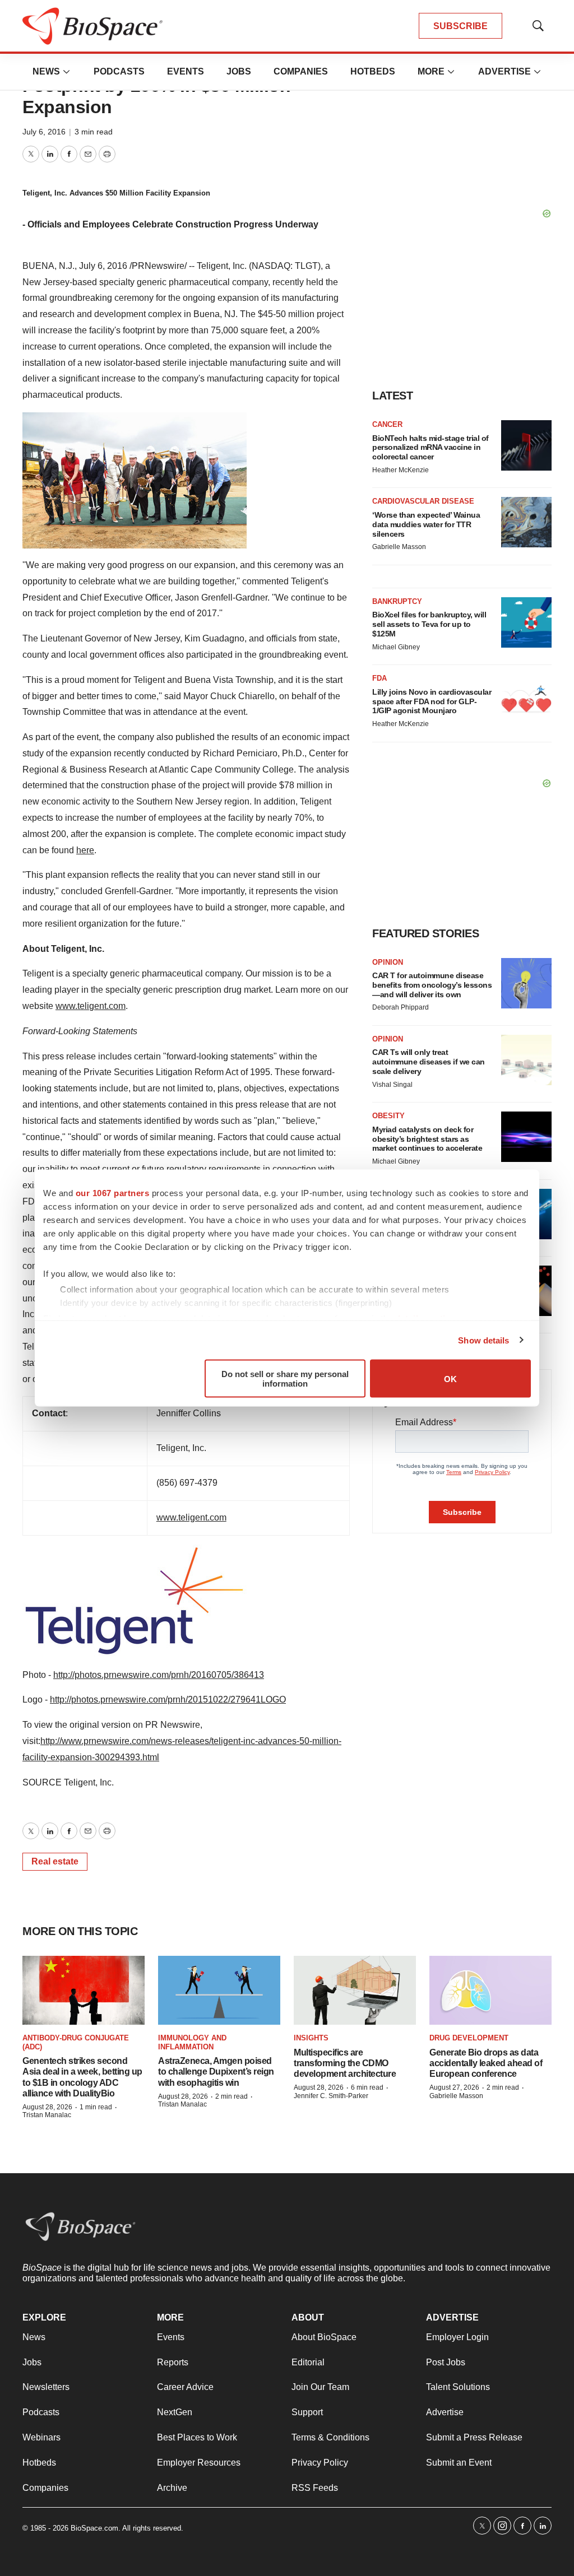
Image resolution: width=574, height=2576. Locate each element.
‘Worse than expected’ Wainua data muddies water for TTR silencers (426, 524)
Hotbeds (373, 71)
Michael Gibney (396, 647)
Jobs (239, 71)
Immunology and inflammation (192, 2042)
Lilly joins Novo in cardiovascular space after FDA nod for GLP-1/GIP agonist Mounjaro (432, 701)
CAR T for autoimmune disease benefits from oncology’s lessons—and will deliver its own (432, 985)
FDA (379, 678)
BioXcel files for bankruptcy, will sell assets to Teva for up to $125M (429, 624)
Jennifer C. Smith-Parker (331, 2096)
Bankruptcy (397, 601)
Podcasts (119, 71)
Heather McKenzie (401, 470)
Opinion (388, 962)
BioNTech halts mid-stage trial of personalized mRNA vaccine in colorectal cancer (430, 448)
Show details (483, 1340)
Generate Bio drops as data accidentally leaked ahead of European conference (486, 2063)
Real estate (55, 1861)
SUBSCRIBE (460, 26)
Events (186, 71)
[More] (67, 72)
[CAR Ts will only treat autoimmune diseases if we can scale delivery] (526, 1060)
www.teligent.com (91, 1006)
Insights (311, 2038)
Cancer (387, 424)
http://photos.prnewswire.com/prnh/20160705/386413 (159, 1675)
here (85, 850)
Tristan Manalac (47, 2115)
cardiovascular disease (423, 501)
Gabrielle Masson (399, 547)
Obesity (388, 1116)
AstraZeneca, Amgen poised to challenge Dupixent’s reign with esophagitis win (216, 2072)
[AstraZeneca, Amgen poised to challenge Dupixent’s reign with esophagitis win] (219, 1990)
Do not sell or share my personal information (285, 1379)
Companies (301, 71)
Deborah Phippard (401, 1007)
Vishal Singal (392, 1085)
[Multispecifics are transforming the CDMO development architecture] (355, 1990)
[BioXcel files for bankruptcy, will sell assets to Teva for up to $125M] (526, 622)
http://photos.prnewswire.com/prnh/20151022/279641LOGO (168, 1699)
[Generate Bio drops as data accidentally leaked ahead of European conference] (490, 1990)
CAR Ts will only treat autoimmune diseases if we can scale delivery (429, 1062)
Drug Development (469, 2038)
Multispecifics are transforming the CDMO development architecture (345, 2063)
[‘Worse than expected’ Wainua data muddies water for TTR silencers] (526, 522)
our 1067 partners (113, 1193)
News (46, 71)
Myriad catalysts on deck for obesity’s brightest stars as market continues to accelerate (427, 1139)
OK (450, 1378)
